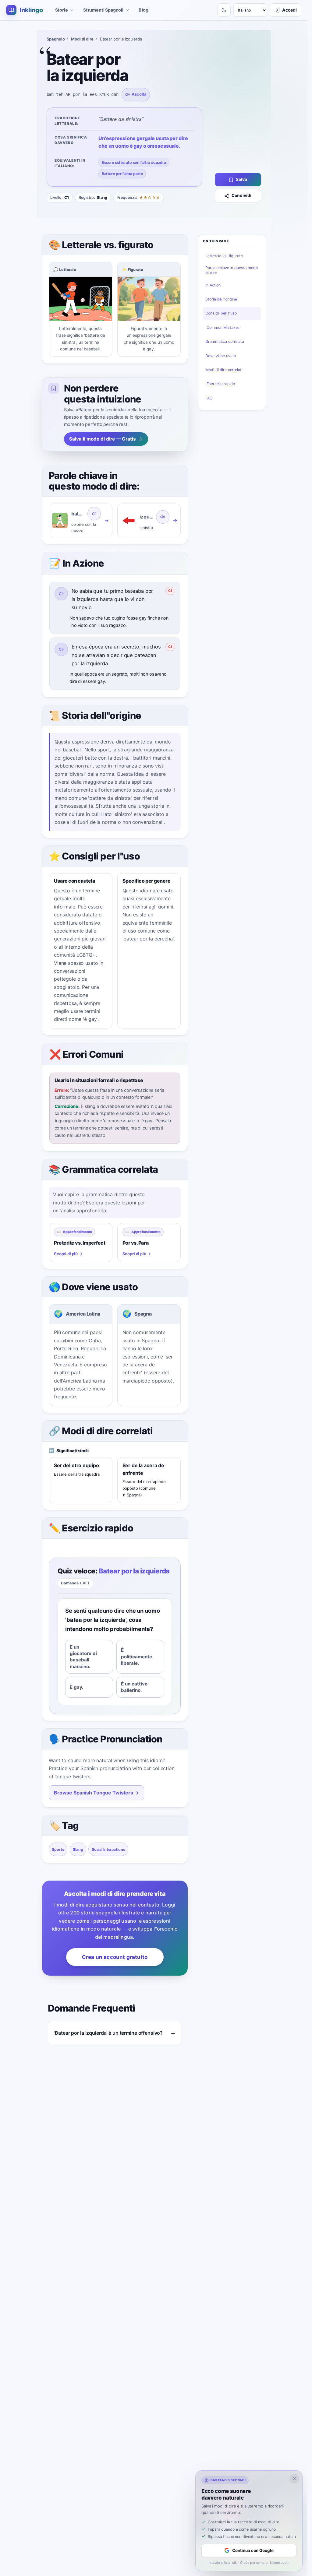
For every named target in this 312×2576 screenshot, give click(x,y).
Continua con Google (253, 2550)
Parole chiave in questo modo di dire (231, 270)
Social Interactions (108, 1849)
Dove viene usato (221, 356)
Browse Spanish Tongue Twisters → (96, 1793)
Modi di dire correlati (224, 370)
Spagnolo (56, 39)
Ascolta (139, 94)
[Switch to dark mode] (224, 10)
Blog (143, 10)
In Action (213, 285)
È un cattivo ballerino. (134, 1687)
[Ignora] (294, 2479)
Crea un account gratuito (115, 1957)
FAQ (209, 398)
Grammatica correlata (225, 341)
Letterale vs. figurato (224, 256)
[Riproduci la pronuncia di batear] (94, 514)
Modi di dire (82, 39)
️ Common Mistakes (222, 327)
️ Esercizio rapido (220, 384)
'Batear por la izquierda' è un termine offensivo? (109, 2033)
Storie (62, 10)
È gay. (77, 1687)
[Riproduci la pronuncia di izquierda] (163, 517)
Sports (58, 1849)
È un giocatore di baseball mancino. (83, 1657)
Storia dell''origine (221, 299)
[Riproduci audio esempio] (61, 594)
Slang (78, 1849)
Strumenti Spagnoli (103, 10)
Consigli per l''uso (221, 313)
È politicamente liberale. (136, 1657)
